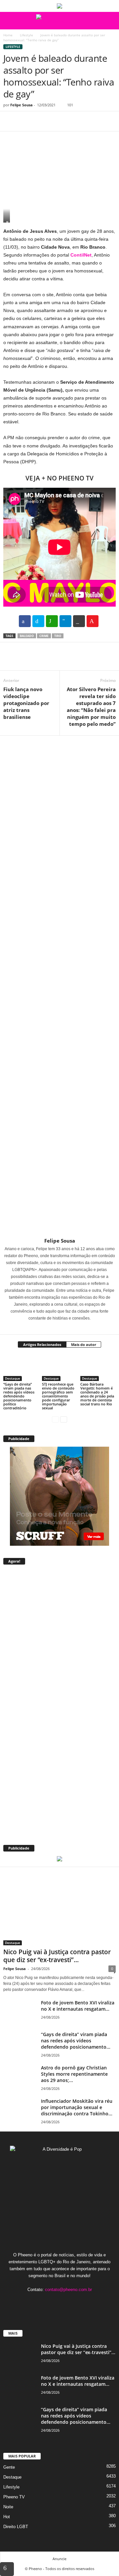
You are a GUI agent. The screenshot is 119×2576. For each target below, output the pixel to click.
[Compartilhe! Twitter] (38, 621)
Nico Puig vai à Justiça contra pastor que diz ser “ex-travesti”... (57, 1956)
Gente (9, 2467)
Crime (44, 636)
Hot (7, 2517)
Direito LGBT (16, 2527)
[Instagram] (56, 1327)
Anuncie (59, 2559)
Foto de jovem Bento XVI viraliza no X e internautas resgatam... (78, 2006)
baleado (27, 636)
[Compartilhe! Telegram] (65, 621)
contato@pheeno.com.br (68, 2290)
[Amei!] (93, 621)
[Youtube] (80, 2302)
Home (8, 35)
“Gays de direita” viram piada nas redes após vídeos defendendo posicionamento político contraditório (19, 1396)
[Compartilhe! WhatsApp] (52, 621)
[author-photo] (59, 987)
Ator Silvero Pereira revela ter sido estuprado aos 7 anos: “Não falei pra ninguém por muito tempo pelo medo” (91, 706)
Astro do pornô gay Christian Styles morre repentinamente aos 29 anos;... (74, 2074)
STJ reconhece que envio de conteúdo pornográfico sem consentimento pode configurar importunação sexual (58, 1396)
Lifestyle (26, 35)
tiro (58, 636)
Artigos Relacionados (42, 1344)
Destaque (13, 1378)
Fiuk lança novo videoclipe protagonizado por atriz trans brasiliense (26, 703)
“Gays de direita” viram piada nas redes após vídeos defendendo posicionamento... (76, 2041)
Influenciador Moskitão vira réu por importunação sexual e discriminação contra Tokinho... (77, 2107)
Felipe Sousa (21, 105)
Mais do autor (84, 1344)
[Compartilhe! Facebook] (25, 621)
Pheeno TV (14, 2497)
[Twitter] (25, 121)
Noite (8, 2507)
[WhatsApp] (56, 121)
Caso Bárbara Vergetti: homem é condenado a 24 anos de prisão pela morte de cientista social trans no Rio (97, 1394)
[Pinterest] (40, 121)
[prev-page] (55, 1419)
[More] (71, 121)
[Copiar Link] (79, 621)
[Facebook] (10, 121)
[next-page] (64, 1419)
